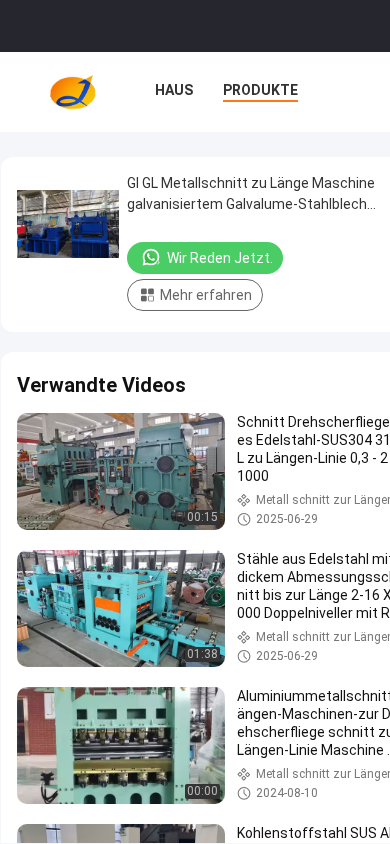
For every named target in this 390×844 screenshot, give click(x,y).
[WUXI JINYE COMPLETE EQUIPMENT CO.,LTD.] (72, 92)
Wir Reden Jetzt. (220, 258)
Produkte (260, 90)
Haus (174, 90)
